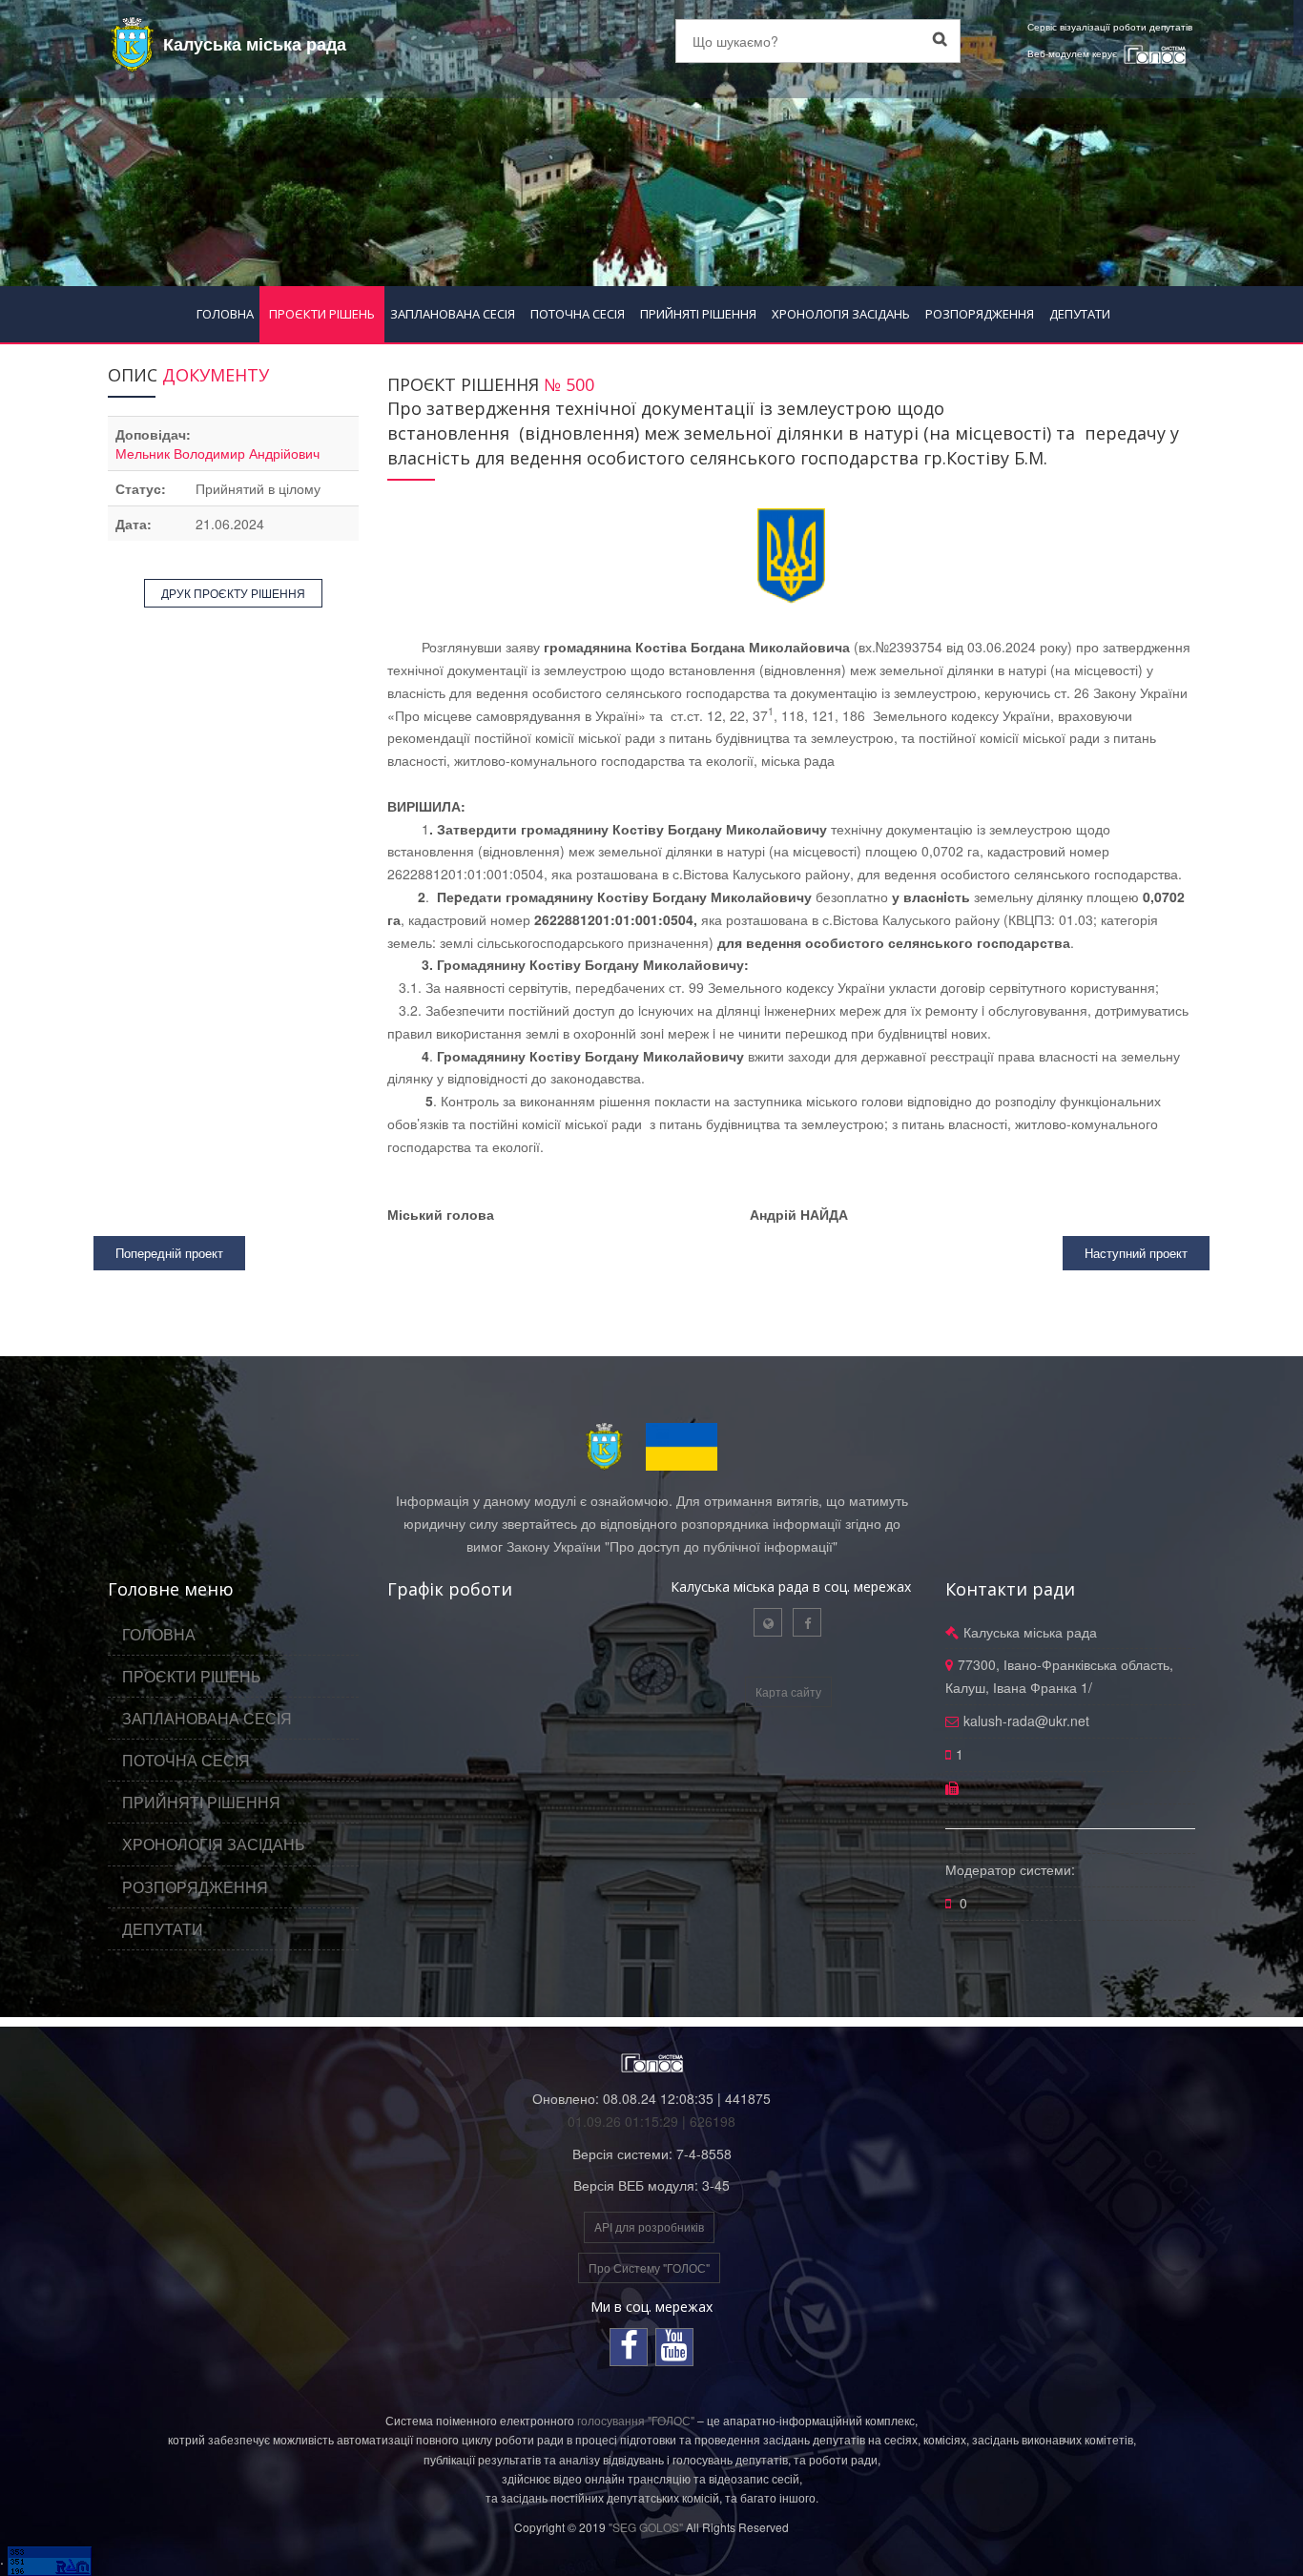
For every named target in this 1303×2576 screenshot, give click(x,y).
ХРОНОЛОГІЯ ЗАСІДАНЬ (841, 314)
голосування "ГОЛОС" (636, 2420)
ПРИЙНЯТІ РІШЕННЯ (698, 314)
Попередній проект (169, 1253)
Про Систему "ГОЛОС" (649, 2267)
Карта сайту (788, 1691)
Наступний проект (1136, 1253)
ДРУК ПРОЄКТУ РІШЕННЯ (233, 593)
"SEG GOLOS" (646, 2527)
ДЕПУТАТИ (1080, 314)
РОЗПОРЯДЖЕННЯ (980, 314)
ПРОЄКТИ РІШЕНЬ (322, 314)
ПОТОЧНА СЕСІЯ (578, 314)
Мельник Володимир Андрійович (217, 453)
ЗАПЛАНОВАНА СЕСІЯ (453, 314)
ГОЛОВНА (225, 314)
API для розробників (649, 2226)
